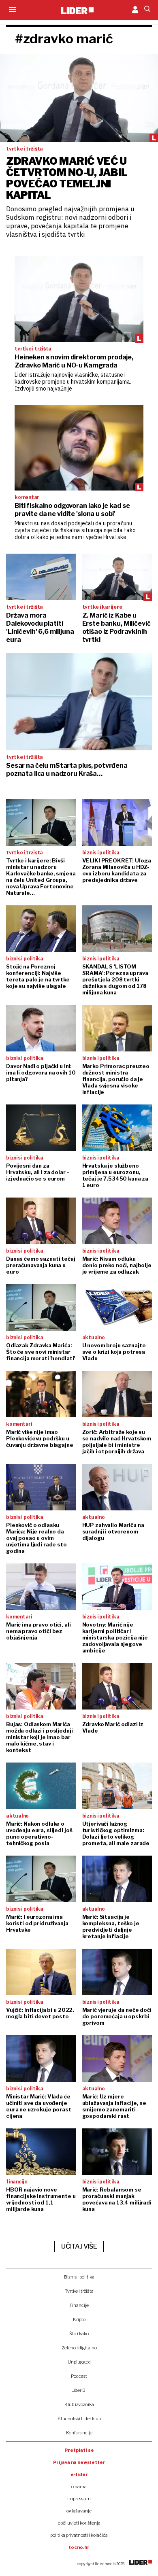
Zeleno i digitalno (79, 2348)
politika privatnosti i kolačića (79, 2535)
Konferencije (79, 2433)
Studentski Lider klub (79, 2419)
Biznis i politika (79, 2277)
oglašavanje (79, 2511)
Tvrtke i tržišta (79, 2291)
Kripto (79, 2319)
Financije (79, 2305)
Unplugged (79, 2362)
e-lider (79, 2474)
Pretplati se (79, 2450)
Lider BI (79, 2390)
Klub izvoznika (79, 2404)
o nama (79, 2487)
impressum (79, 2499)
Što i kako (79, 2334)
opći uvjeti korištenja (79, 2523)
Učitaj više (79, 2246)
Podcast (79, 2376)
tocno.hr (79, 2547)
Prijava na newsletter (79, 2462)
